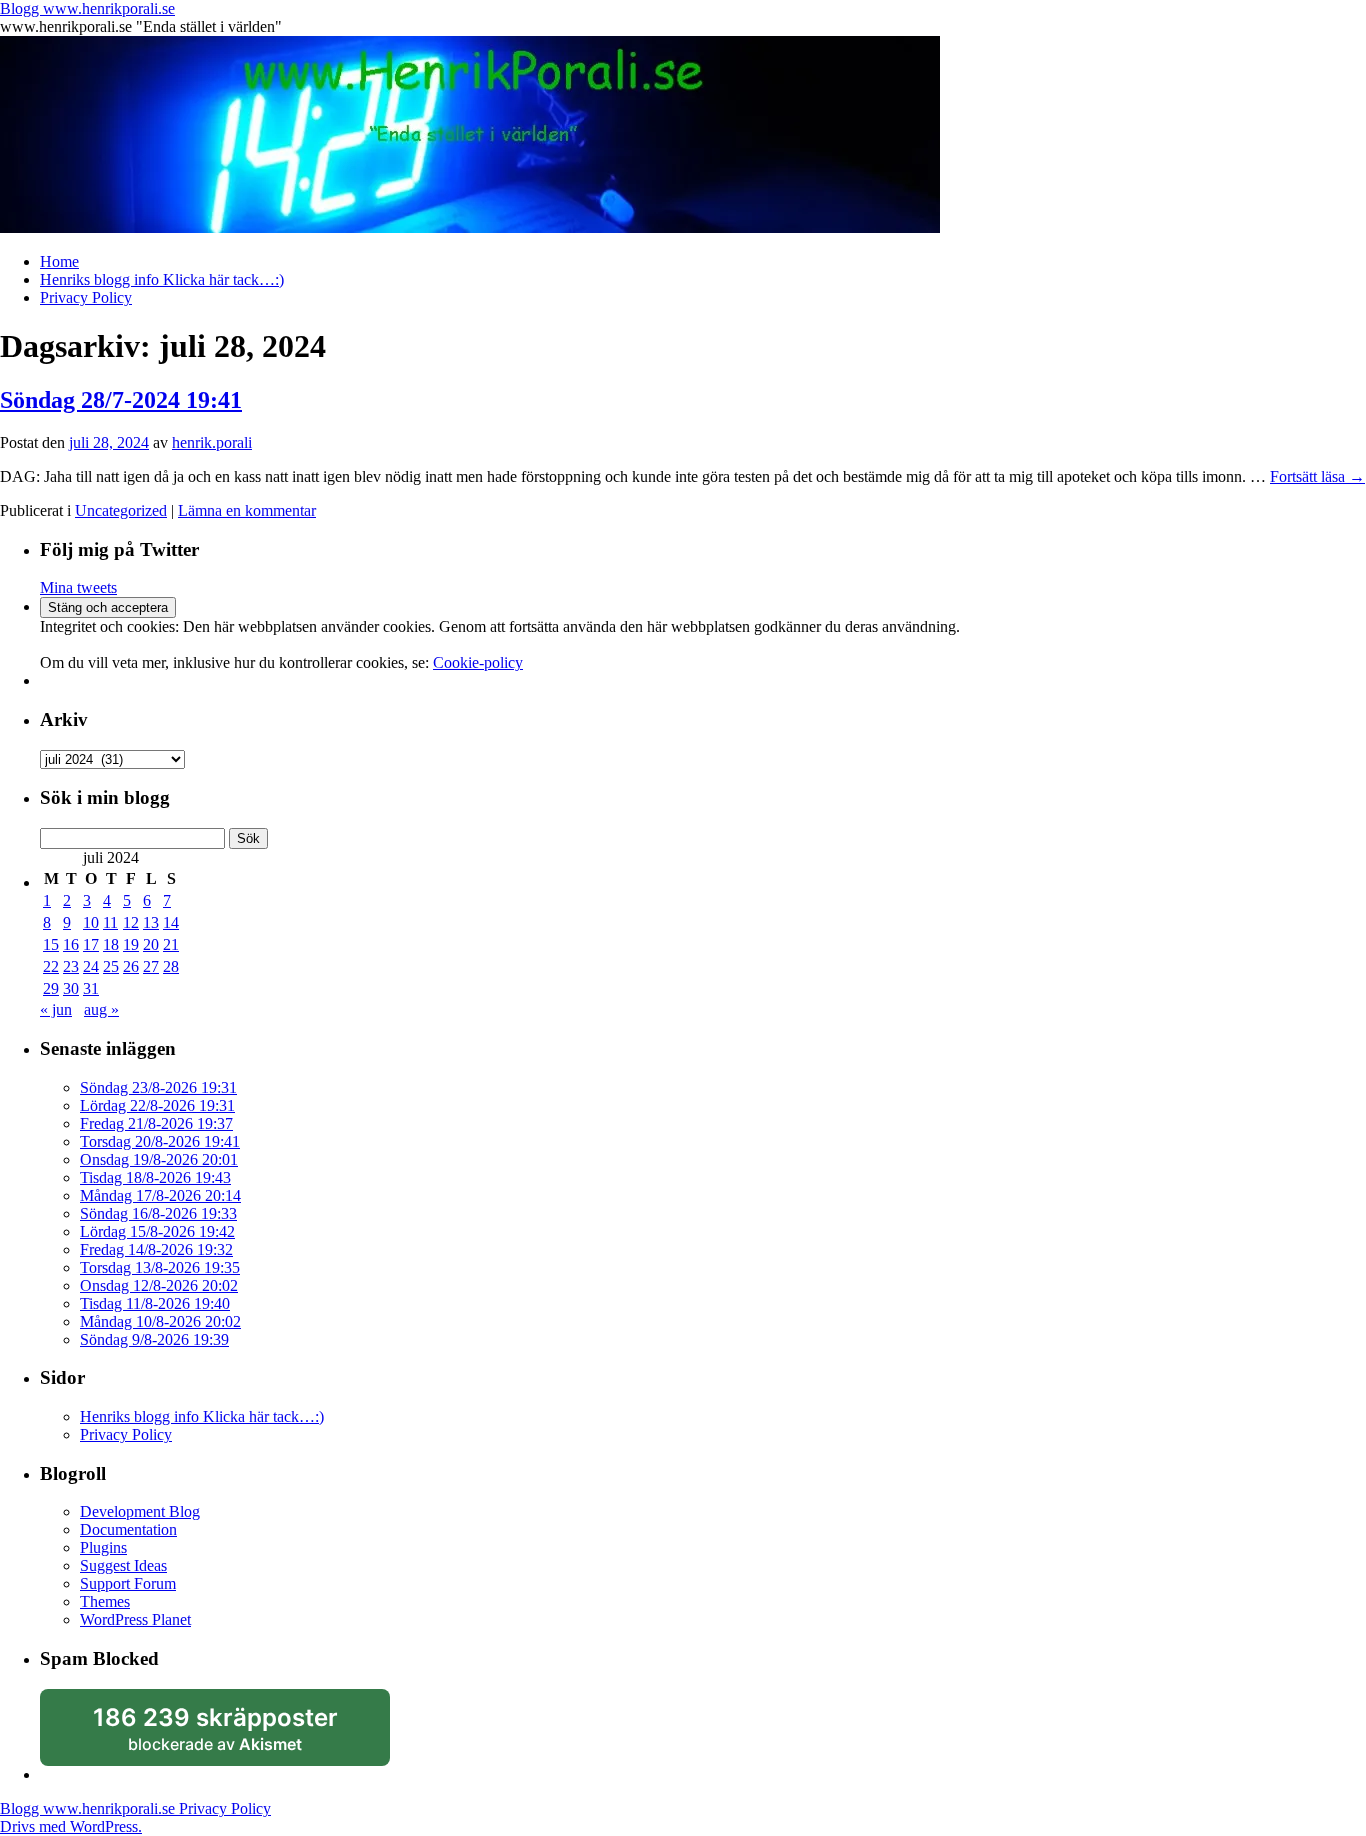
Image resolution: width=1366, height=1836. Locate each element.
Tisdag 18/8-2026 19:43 (155, 1177)
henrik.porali (212, 442)
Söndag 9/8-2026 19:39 (154, 1339)
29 (51, 988)
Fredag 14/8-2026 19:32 (156, 1249)
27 (151, 966)
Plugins (103, 1547)
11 (110, 922)
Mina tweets (78, 587)
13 (151, 922)
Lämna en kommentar (247, 510)
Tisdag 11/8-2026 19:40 (155, 1303)
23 (71, 966)
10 (91, 922)
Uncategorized (121, 510)
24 (91, 966)
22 (51, 966)
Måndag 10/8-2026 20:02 (160, 1321)
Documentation (128, 1529)
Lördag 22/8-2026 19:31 (157, 1105)
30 (71, 988)
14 (171, 922)
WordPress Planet (135, 1619)
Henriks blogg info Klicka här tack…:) (162, 279)
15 (51, 944)
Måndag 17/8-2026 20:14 (160, 1195)
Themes (105, 1601)
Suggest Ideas (123, 1565)
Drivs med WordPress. (71, 1826)
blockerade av (229, 1735)
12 (131, 922)
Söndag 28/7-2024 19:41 (121, 400)
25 (111, 966)
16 (71, 944)
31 (91, 988)
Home (59, 261)
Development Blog (140, 1511)
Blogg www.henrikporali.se (87, 8)
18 (111, 944)
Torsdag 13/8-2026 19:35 (160, 1267)
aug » (101, 1009)
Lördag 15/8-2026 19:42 (157, 1231)
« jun (56, 1009)
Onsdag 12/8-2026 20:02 (159, 1285)
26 (131, 966)
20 (151, 944)
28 (171, 966)
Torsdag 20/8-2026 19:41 (160, 1141)
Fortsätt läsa (1317, 476)
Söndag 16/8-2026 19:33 (158, 1213)
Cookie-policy (478, 662)
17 (91, 944)
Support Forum (128, 1583)
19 (131, 944)
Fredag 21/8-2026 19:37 (156, 1123)
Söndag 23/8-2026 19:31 (158, 1087)
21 (171, 944)
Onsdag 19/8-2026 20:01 (159, 1159)
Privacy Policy (86, 297)
